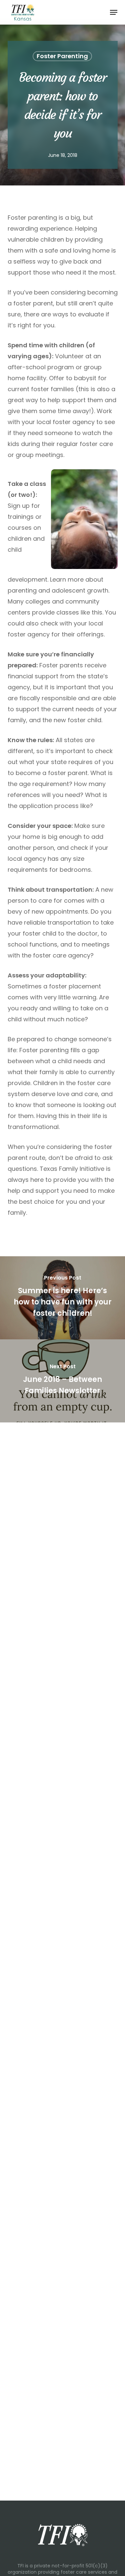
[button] (114, 12)
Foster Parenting (62, 56)
